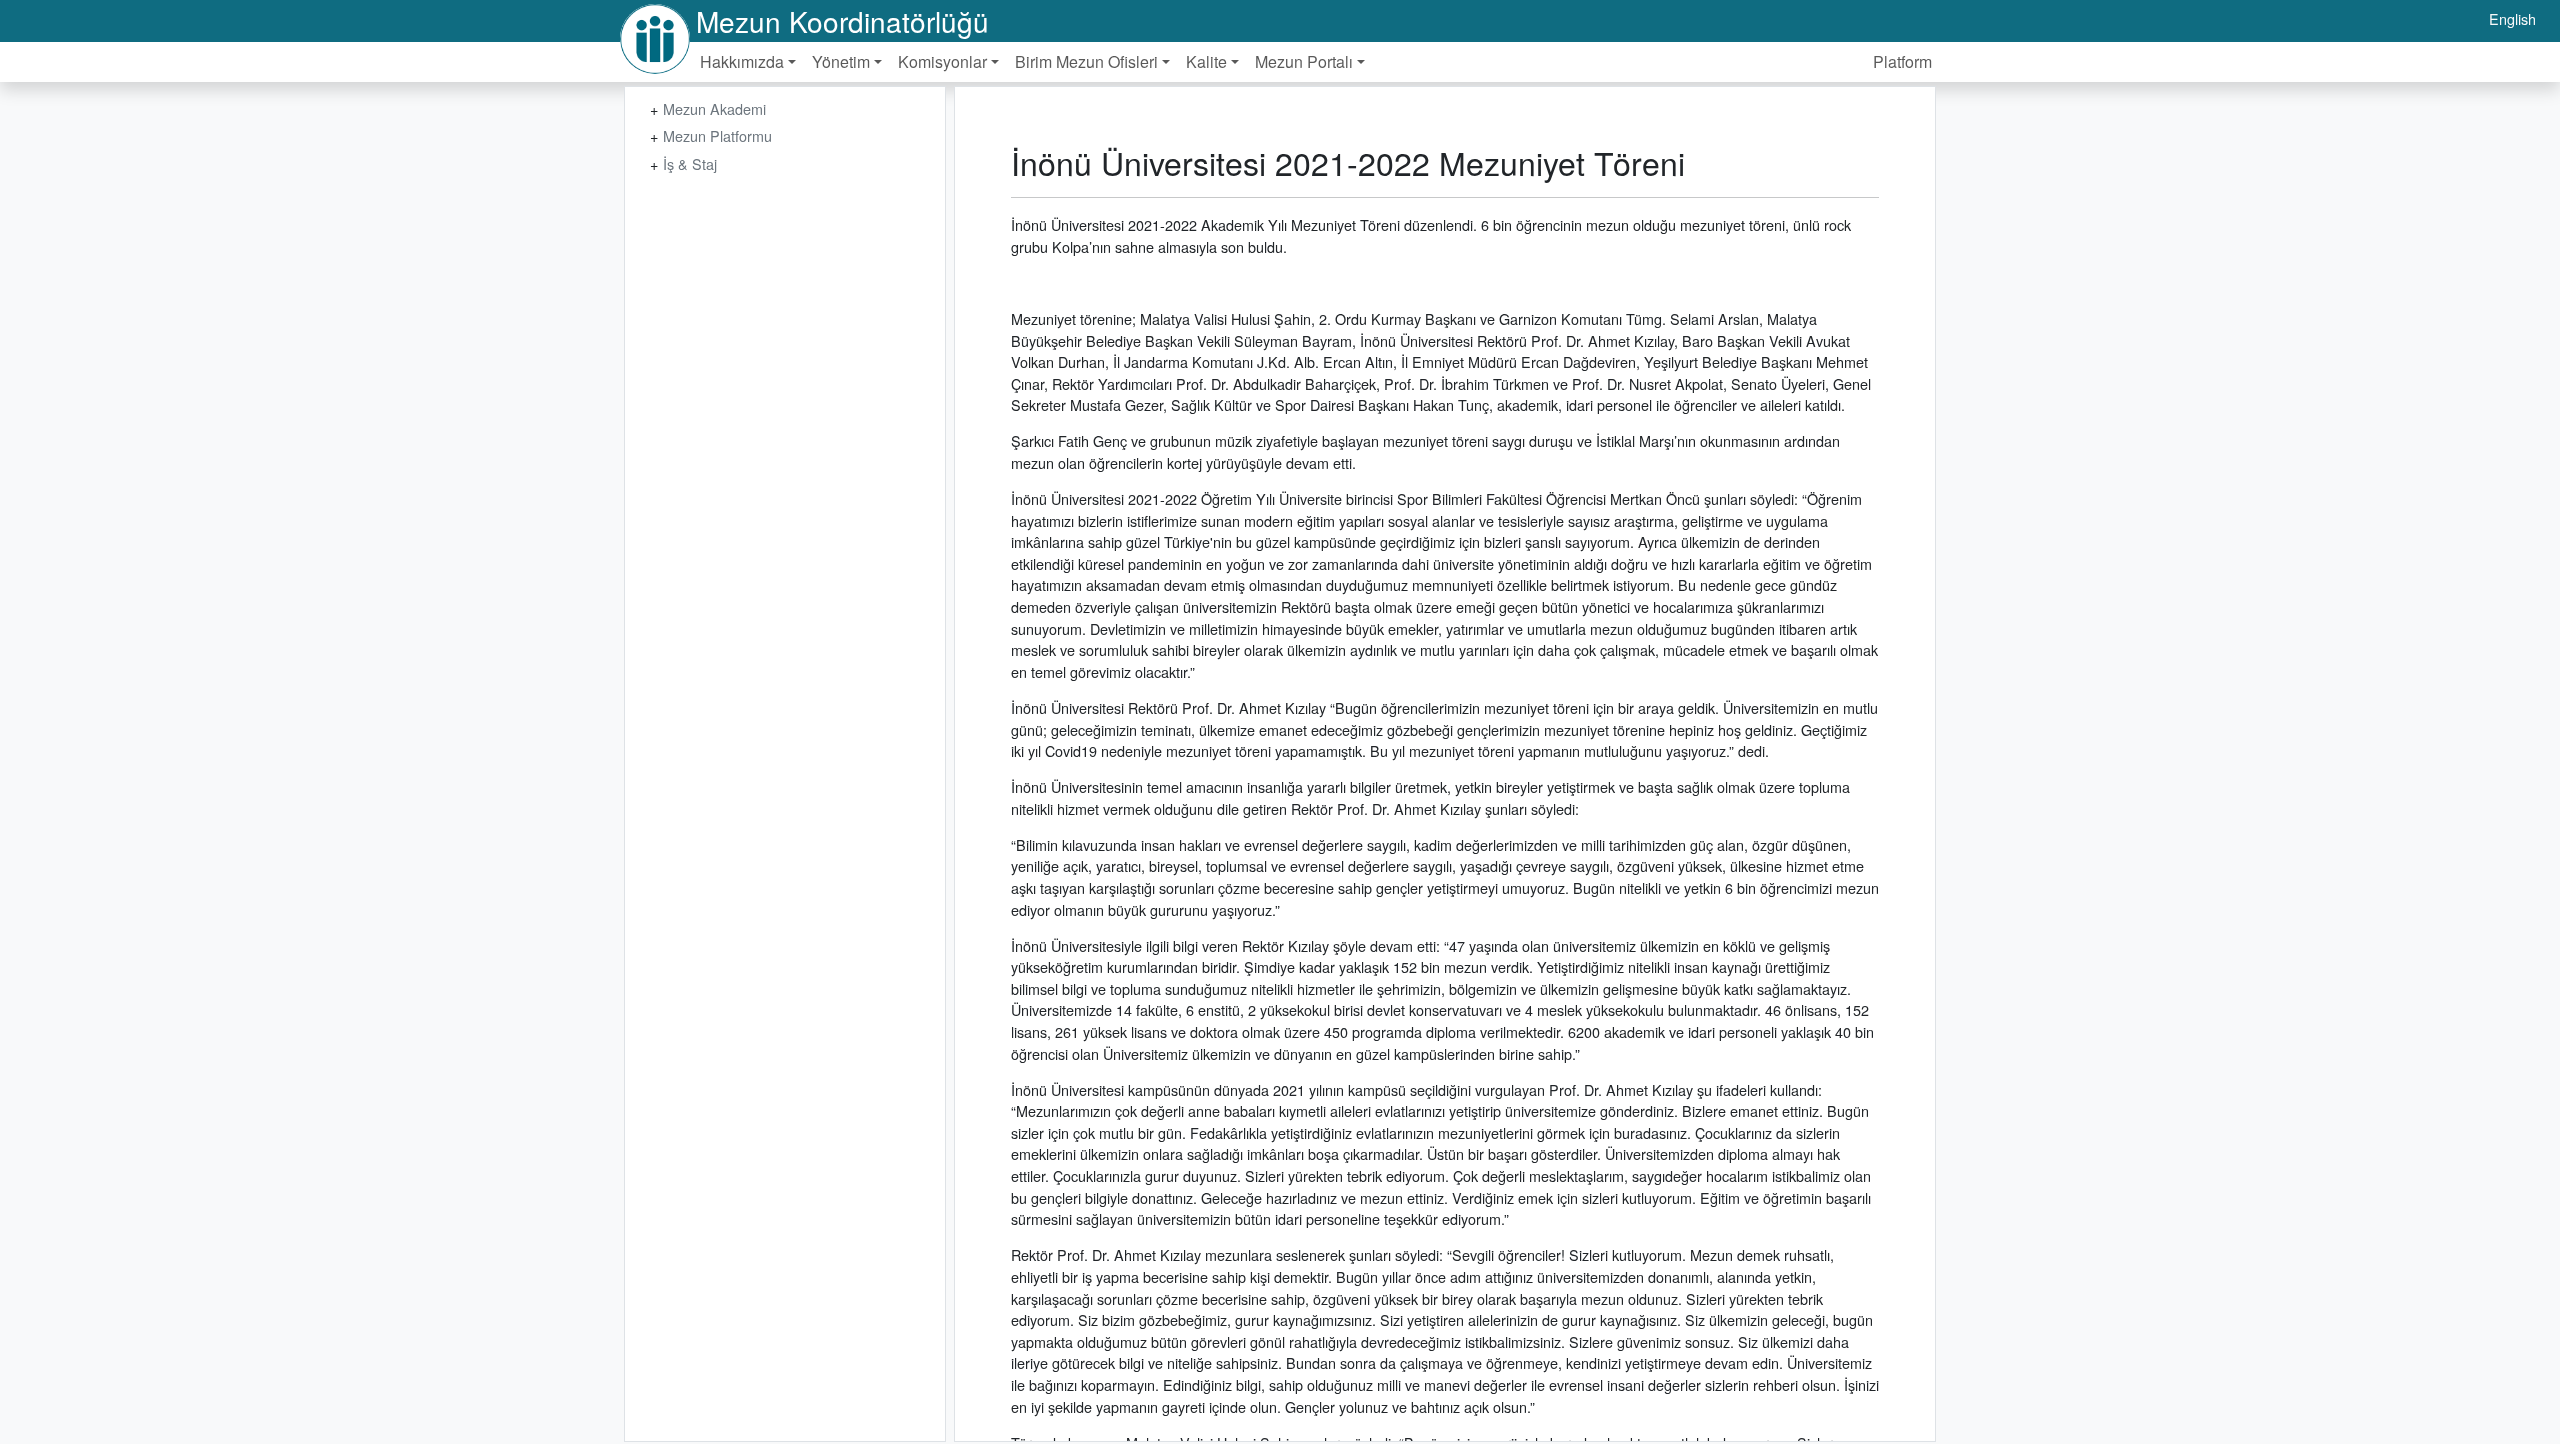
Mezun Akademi (714, 108)
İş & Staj (690, 163)
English (2512, 18)
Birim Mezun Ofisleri (1086, 61)
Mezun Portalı (1304, 61)
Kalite (1206, 61)
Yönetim (841, 61)
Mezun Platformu (717, 135)
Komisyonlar (942, 61)
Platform (1902, 61)
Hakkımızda (742, 61)
